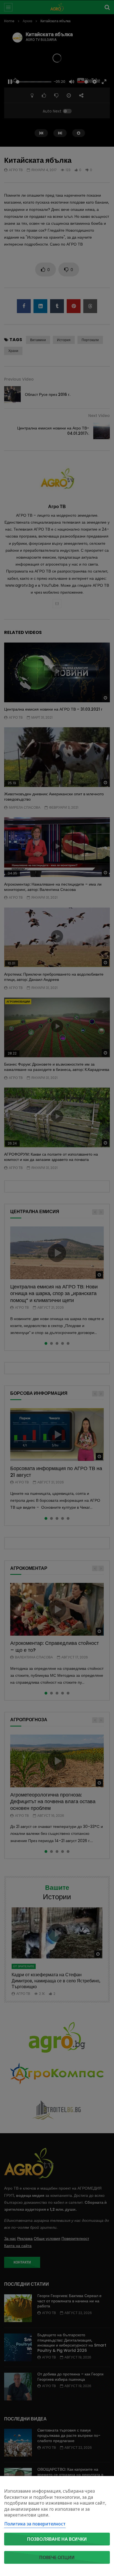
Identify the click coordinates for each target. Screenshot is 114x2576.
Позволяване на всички (57, 2539)
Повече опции (57, 2557)
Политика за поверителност (35, 2524)
